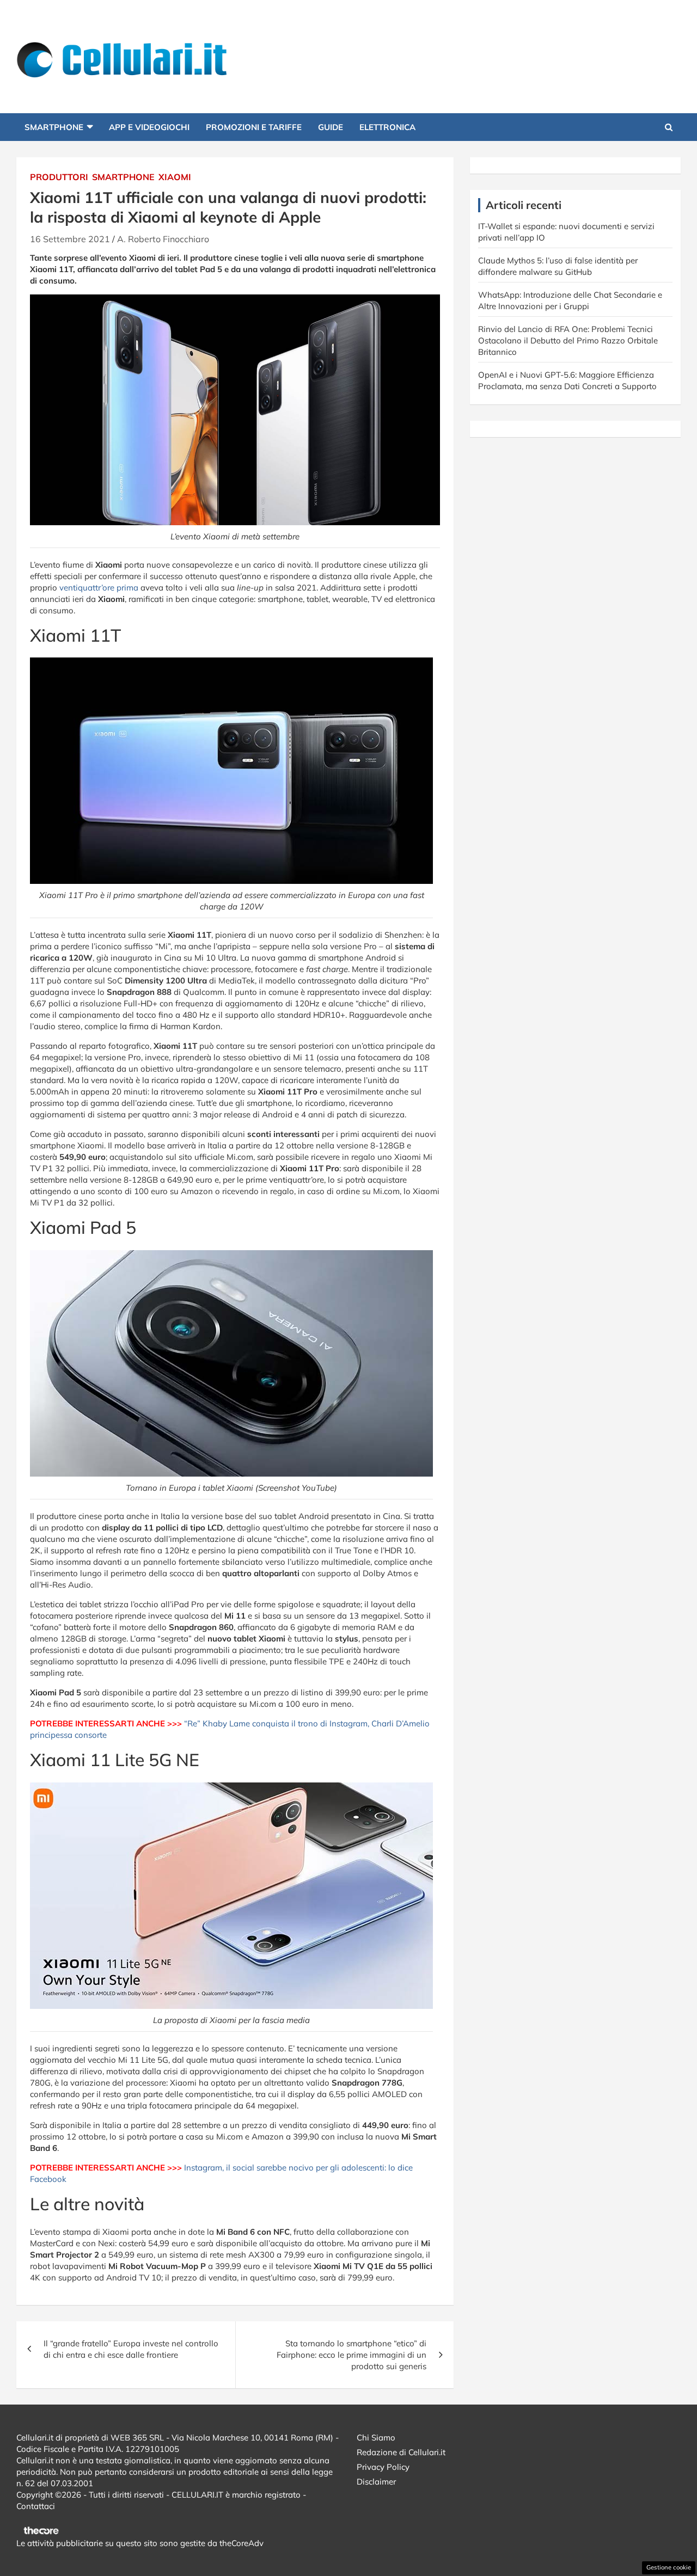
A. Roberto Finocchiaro (163, 239)
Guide (331, 127)
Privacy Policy (383, 2467)
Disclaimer (376, 2482)
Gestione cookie (669, 2567)
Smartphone (54, 127)
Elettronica (387, 127)
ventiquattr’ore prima (99, 588)
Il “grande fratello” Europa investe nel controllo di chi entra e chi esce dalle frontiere (131, 2349)
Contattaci (36, 2506)
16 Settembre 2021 (70, 239)
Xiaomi (175, 177)
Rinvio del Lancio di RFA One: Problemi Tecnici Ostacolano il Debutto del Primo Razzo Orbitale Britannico (568, 340)
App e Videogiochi (149, 127)
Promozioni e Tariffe (254, 127)
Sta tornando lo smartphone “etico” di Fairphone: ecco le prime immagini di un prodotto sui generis (351, 2355)
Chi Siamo (376, 2437)
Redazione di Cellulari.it (401, 2452)
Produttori (59, 177)
